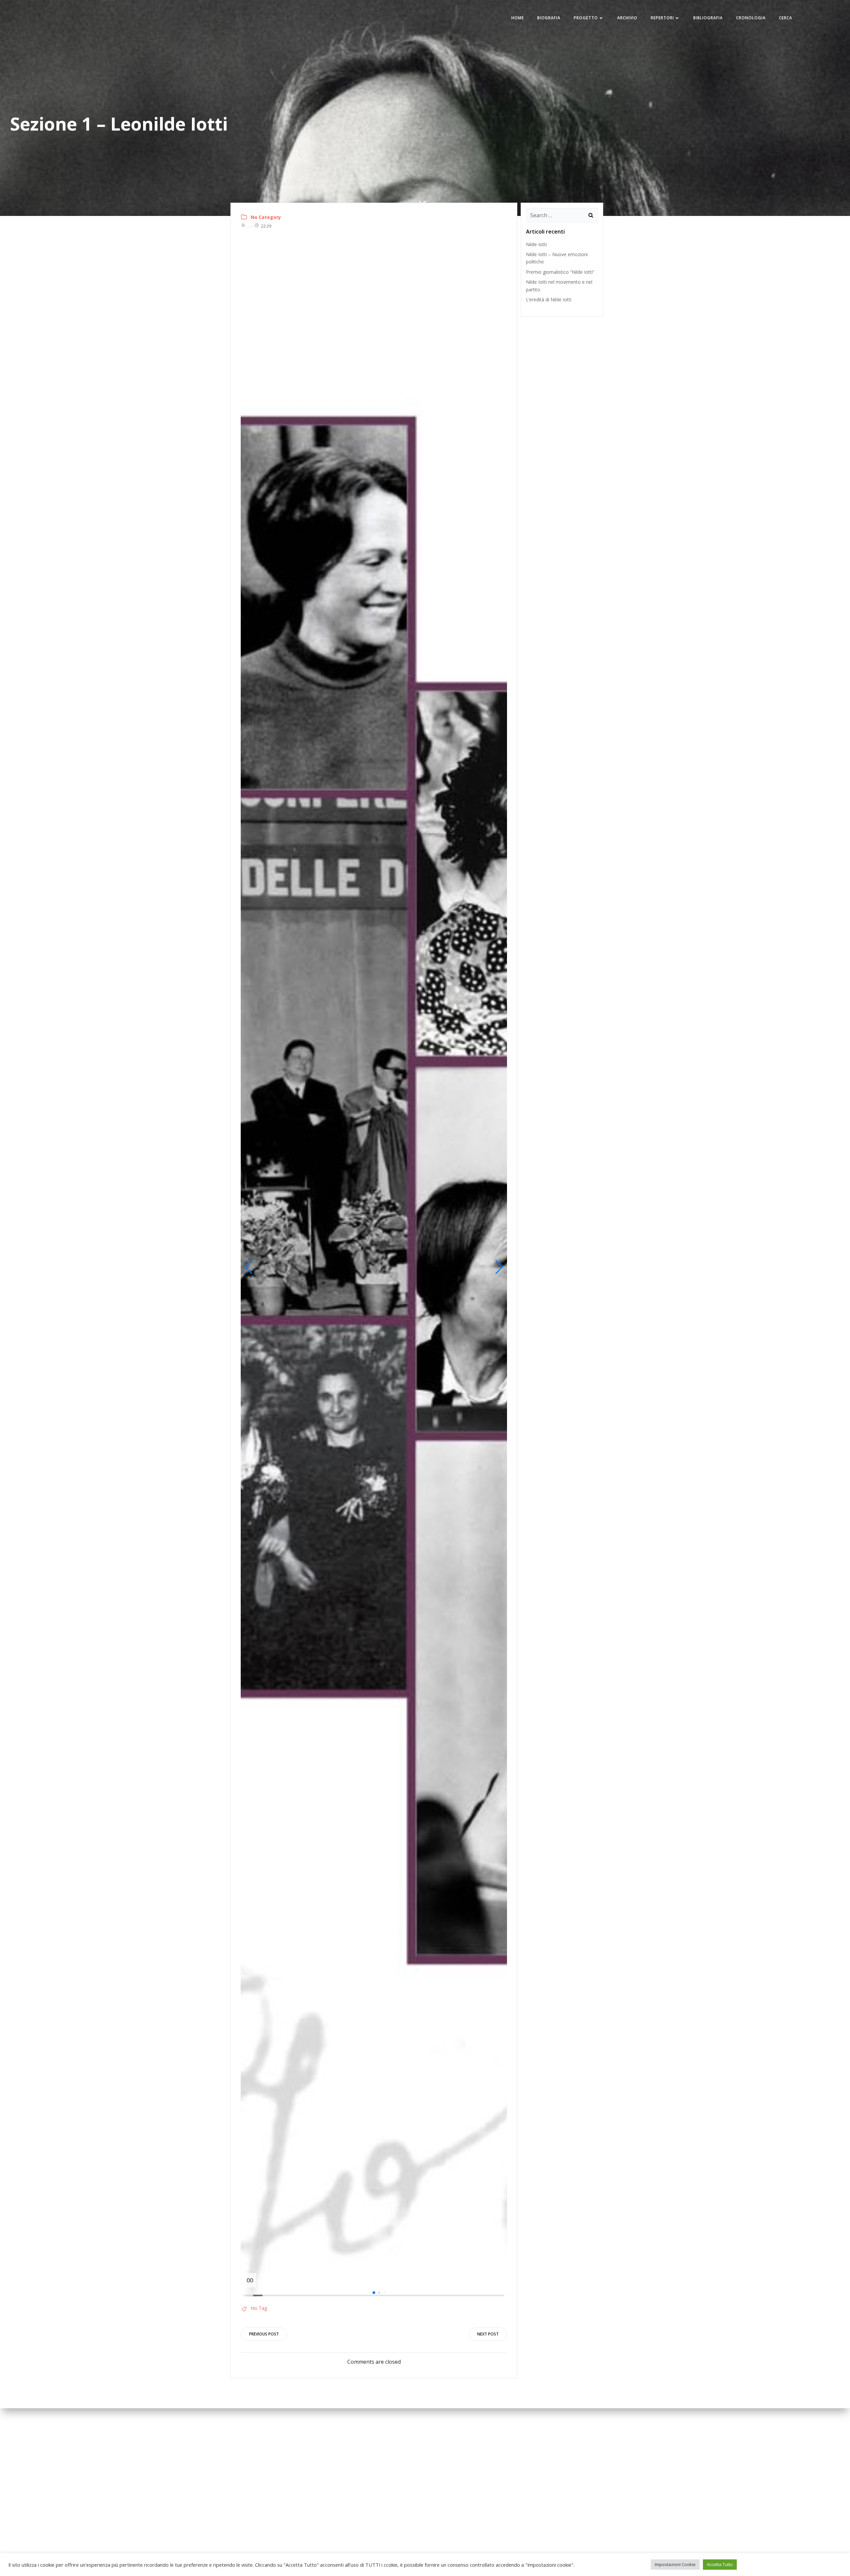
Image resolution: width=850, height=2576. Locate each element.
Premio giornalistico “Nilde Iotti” (560, 272)
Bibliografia (708, 18)
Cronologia (751, 18)
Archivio (627, 18)
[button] (249, 1267)
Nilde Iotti (536, 244)
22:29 (266, 226)
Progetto (586, 18)
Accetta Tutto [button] (720, 2564)
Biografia (549, 18)
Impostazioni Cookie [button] (675, 2564)
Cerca (786, 18)
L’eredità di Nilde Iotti (549, 299)
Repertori (662, 18)
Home (518, 18)
